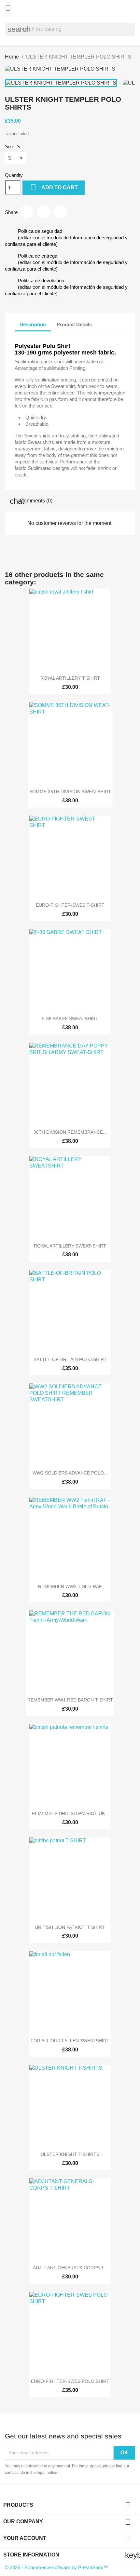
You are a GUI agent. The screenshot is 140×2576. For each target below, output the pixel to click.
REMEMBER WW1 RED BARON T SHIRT (70, 1700)
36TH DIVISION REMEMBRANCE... (70, 1132)
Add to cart (54, 187)
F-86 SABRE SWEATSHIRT (70, 1019)
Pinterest (61, 212)
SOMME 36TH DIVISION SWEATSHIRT (70, 792)
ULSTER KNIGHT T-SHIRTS (70, 2154)
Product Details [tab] (74, 324)
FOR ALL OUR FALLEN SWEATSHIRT (70, 2041)
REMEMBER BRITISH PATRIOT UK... (70, 1813)
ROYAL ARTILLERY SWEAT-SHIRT (70, 1246)
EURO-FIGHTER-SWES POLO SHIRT (70, 2381)
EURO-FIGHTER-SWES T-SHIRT (70, 905)
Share (27, 212)
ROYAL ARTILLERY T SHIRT (70, 678)
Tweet (44, 212)
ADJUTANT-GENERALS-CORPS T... (70, 2268)
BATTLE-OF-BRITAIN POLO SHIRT (70, 1359)
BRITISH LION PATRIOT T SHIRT (70, 1927)
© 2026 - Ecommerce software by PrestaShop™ (56, 2567)
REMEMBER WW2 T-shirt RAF (70, 1586)
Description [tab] (33, 324)
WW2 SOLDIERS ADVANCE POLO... (70, 1473)
